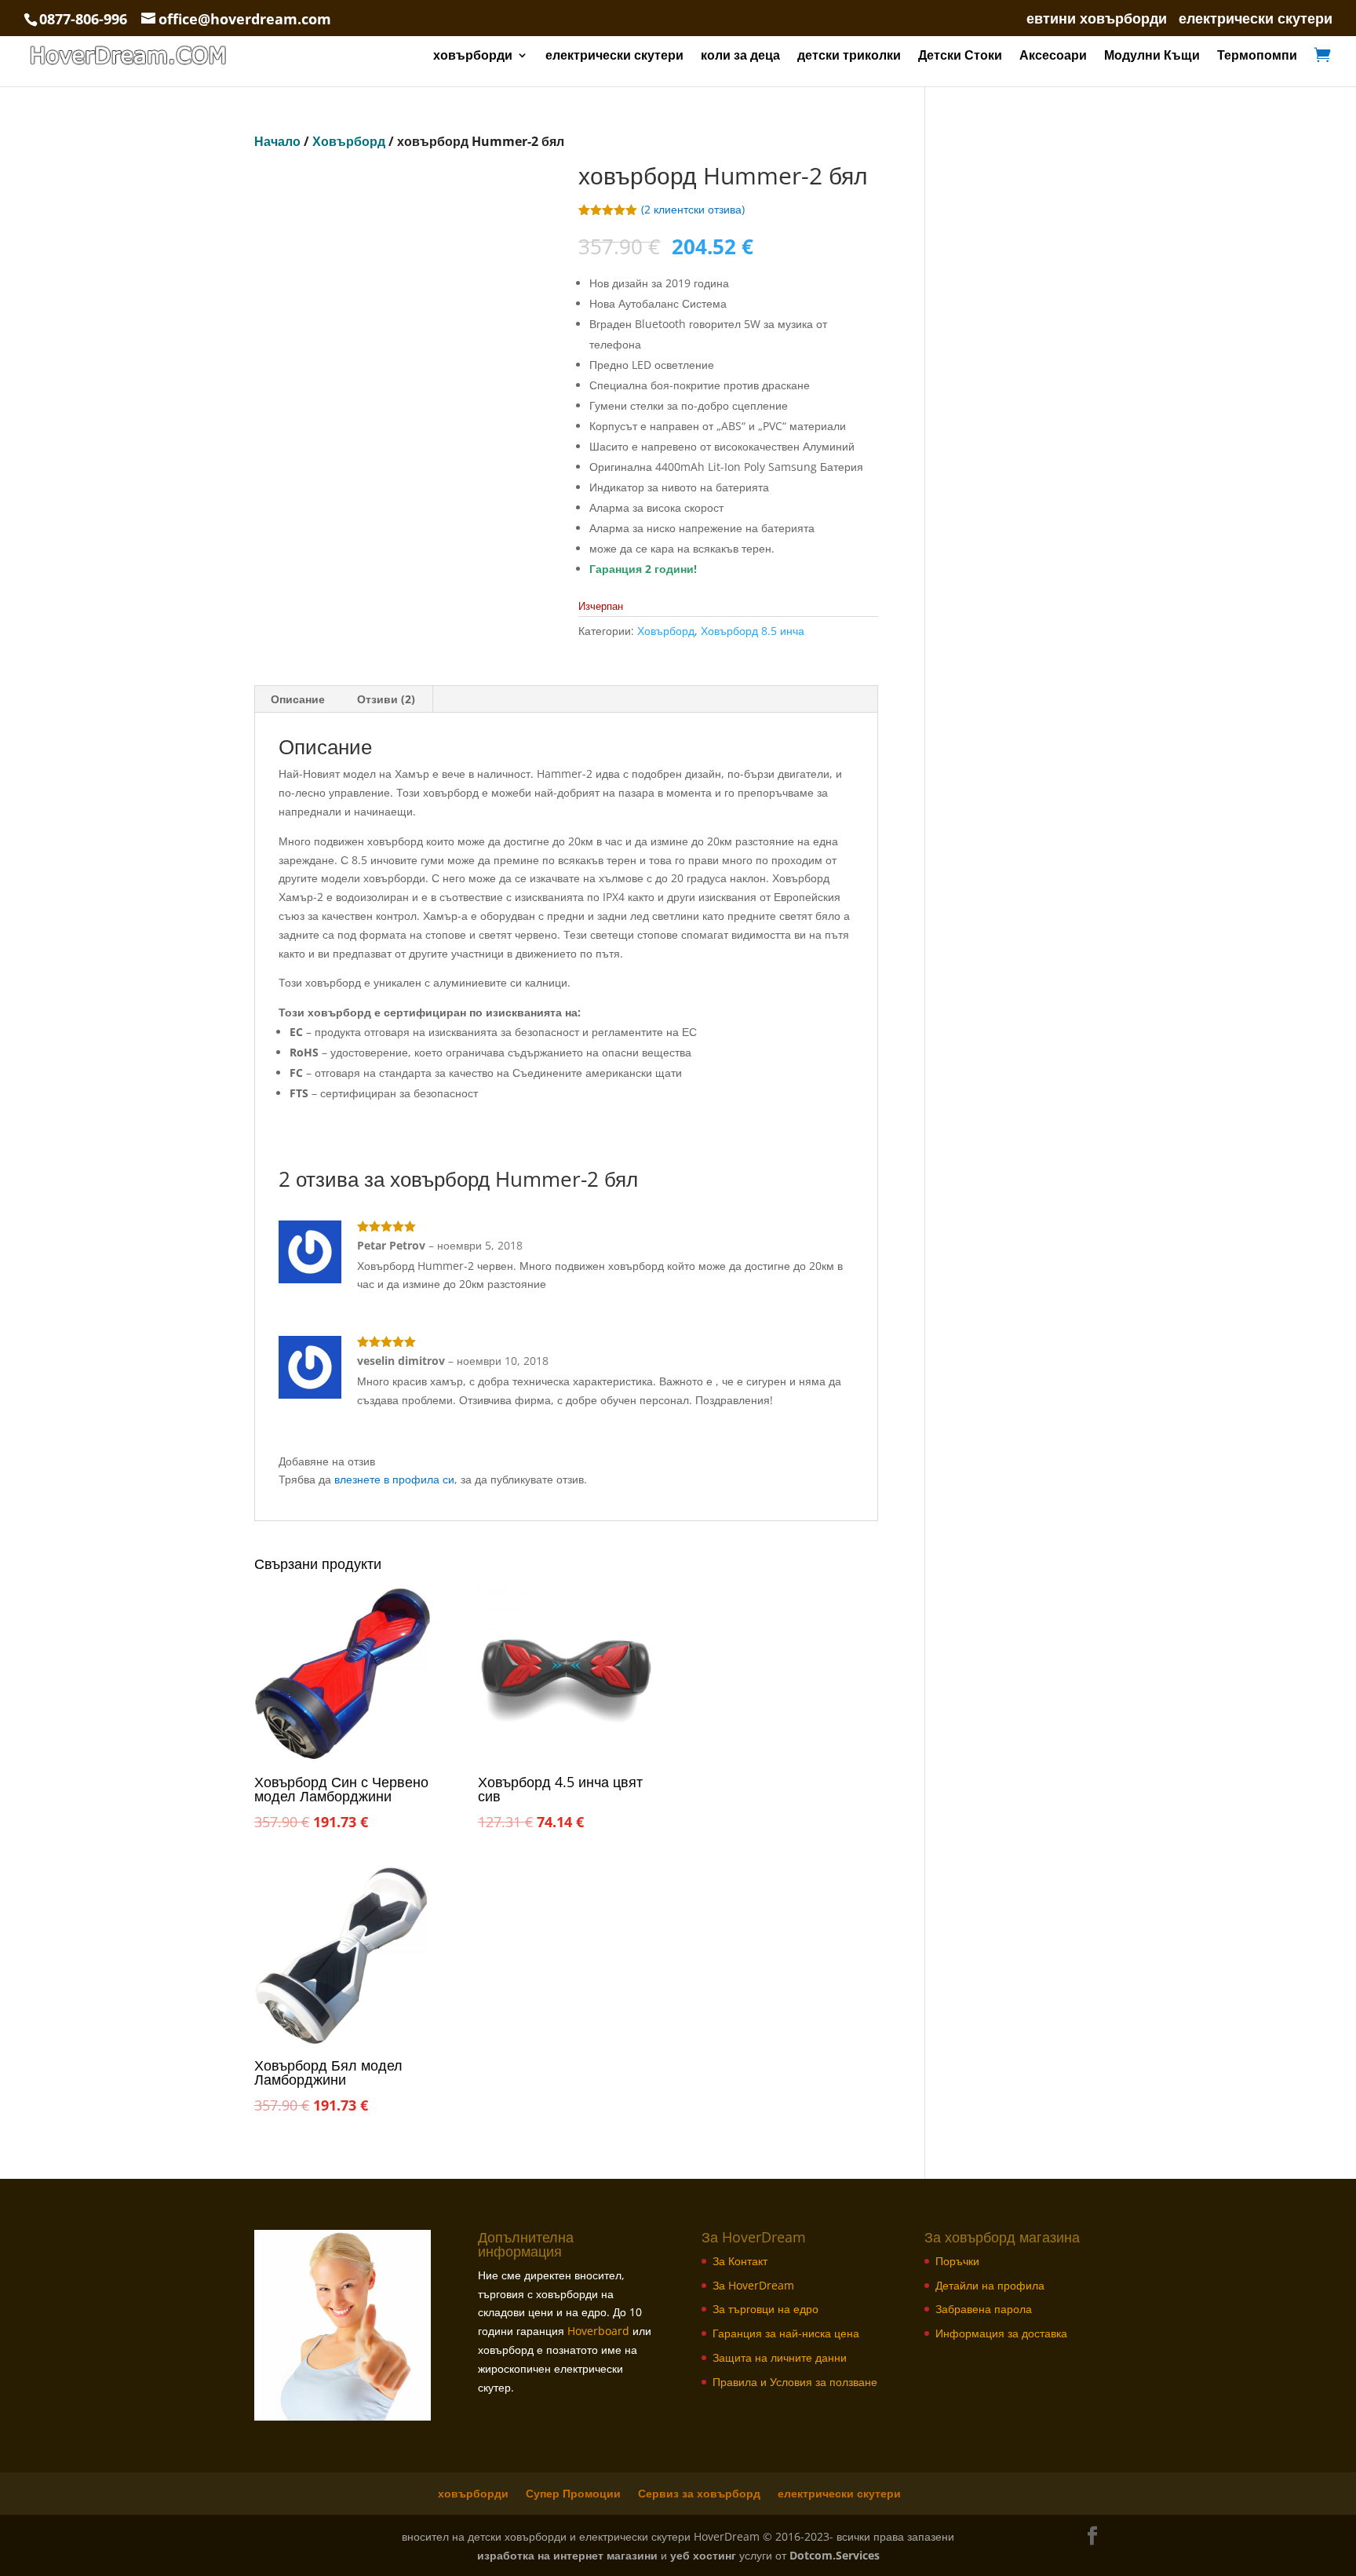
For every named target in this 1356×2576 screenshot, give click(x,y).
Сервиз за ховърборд (699, 2493)
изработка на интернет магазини (567, 2555)
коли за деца (740, 57)
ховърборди (473, 57)
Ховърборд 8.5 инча (753, 631)
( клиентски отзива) (693, 209)
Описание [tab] (298, 699)
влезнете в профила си (394, 1479)
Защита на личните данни (780, 2357)
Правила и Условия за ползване (795, 2382)
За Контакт (740, 2261)
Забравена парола (984, 2309)
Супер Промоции (573, 2493)
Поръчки (957, 2261)
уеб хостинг (703, 2555)
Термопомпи (1257, 57)
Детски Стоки (960, 57)
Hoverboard (598, 2331)
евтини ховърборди (1097, 19)
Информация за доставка (1001, 2333)
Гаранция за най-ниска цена (786, 2333)
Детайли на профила (990, 2285)
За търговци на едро (765, 2309)
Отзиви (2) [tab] (386, 699)
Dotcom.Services (835, 2555)
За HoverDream (753, 2285)
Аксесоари (1053, 57)
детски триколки (849, 57)
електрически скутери (1256, 19)
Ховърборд (349, 141)
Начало (277, 141)
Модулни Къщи (1152, 57)
